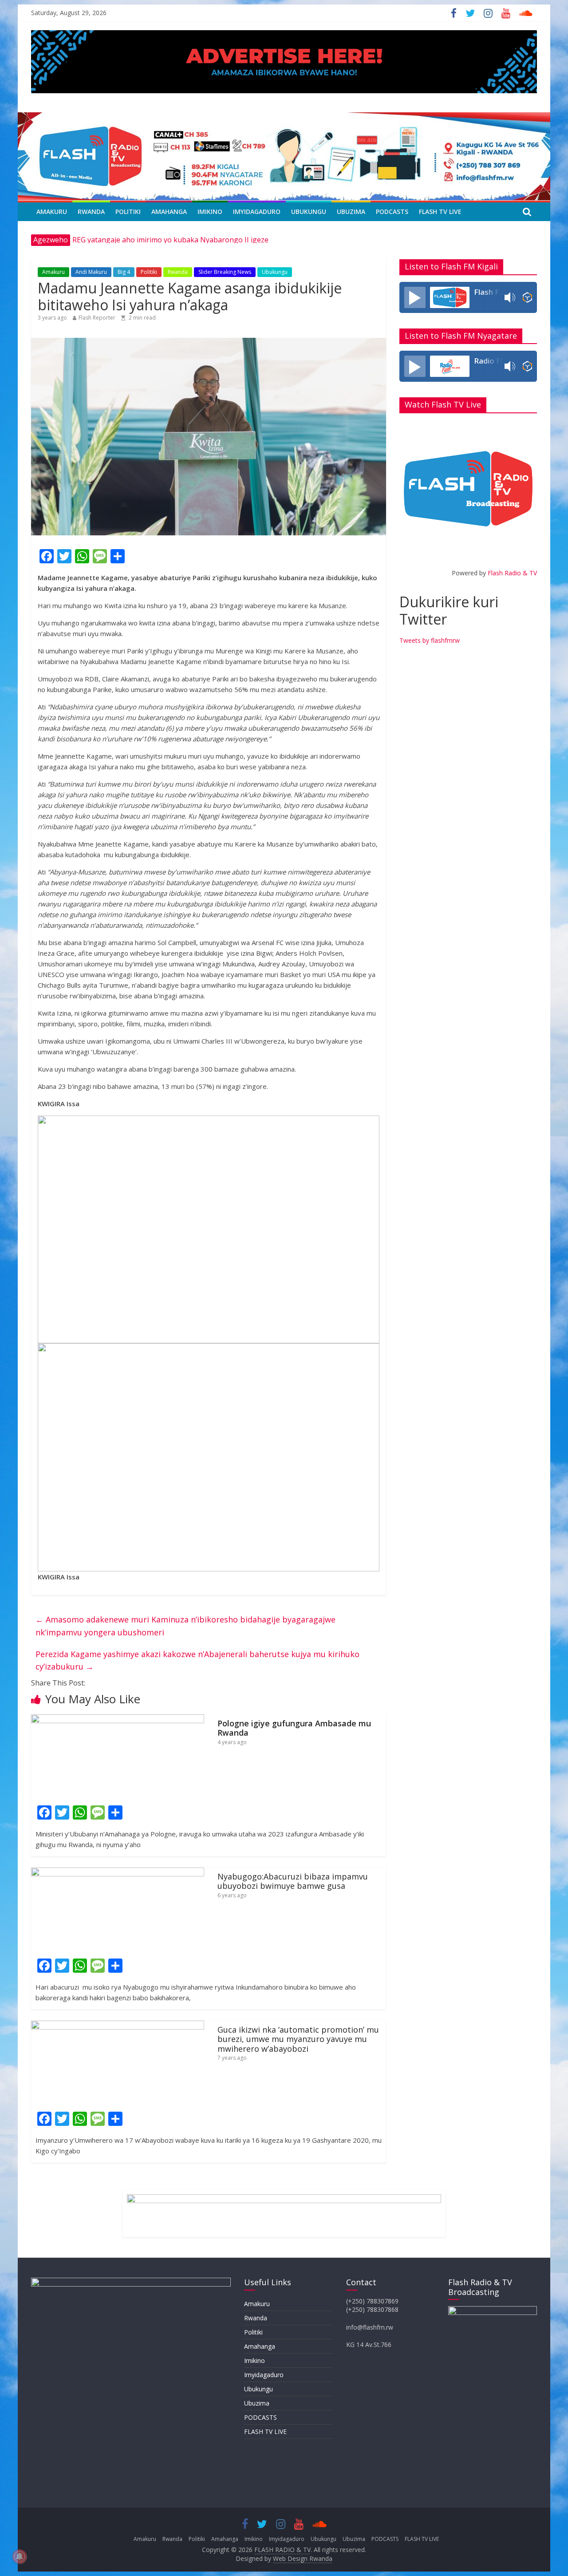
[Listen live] (415, 297)
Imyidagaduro (257, 212)
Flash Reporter (97, 318)
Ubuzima (351, 212)
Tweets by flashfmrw (430, 640)
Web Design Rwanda (303, 2558)
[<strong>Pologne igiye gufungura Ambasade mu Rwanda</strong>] (118, 1720)
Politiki (128, 212)
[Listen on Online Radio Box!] (527, 297)
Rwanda (91, 212)
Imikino (210, 212)
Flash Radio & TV (512, 573)
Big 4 (124, 272)
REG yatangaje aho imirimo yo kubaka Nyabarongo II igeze (170, 240)
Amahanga (169, 212)
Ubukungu (309, 212)
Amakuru (52, 212)
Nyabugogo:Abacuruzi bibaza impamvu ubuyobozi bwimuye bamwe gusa (293, 1881)
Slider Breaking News (225, 272)
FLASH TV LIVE (440, 212)
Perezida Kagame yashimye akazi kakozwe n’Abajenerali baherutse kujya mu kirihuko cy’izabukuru (197, 1660)
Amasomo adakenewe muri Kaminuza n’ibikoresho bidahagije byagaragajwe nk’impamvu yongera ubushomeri (185, 1626)
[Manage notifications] (20, 2556)
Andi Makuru (91, 272)
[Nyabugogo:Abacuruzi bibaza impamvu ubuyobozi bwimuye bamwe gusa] (118, 1873)
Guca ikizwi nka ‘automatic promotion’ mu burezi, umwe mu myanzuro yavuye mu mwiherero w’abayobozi (298, 2039)
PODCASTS (392, 212)
